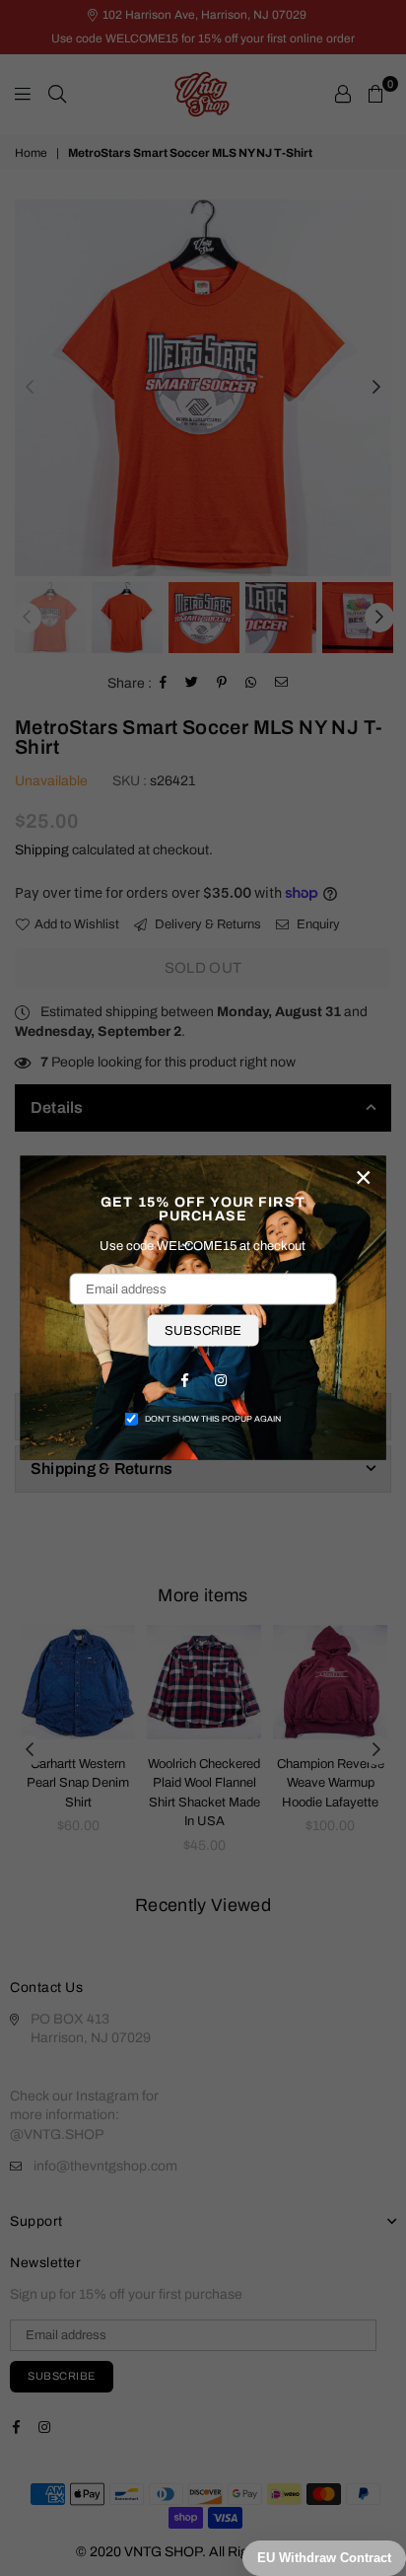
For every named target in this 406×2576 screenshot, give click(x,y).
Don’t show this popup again (213, 1419)
